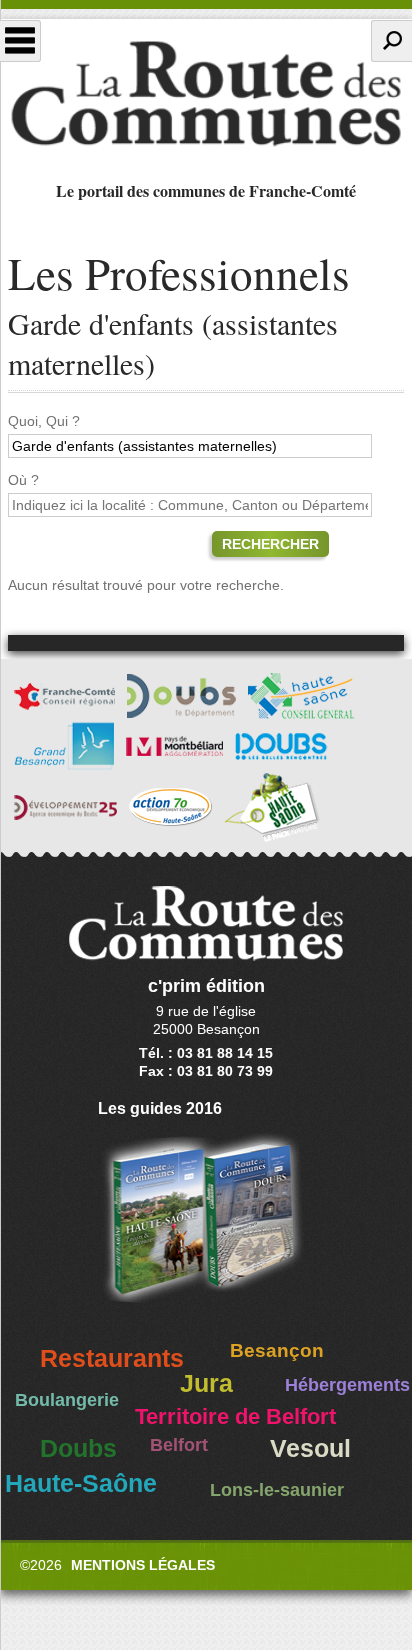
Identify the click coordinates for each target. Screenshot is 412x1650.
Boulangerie (67, 1400)
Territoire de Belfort (235, 1417)
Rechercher (270, 544)
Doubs (78, 1448)
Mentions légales (143, 1565)
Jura (206, 1383)
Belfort (179, 1445)
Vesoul (310, 1448)
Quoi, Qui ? (44, 421)
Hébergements (347, 1385)
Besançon (277, 1350)
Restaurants (112, 1358)
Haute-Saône (81, 1483)
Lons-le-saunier (277, 1490)
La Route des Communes (206, 94)
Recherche (391, 41)
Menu (20, 41)
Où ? (23, 480)
